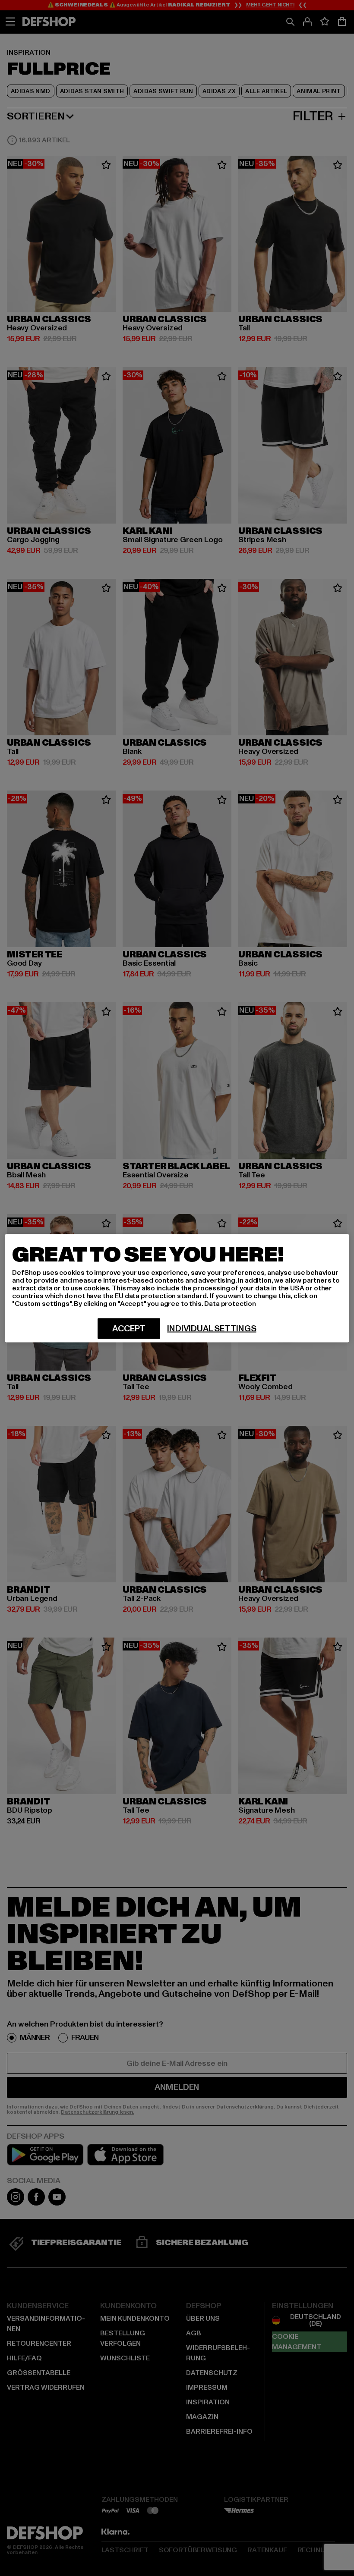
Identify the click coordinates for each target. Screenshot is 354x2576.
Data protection (230, 1303)
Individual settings (212, 1328)
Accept (129, 1328)
